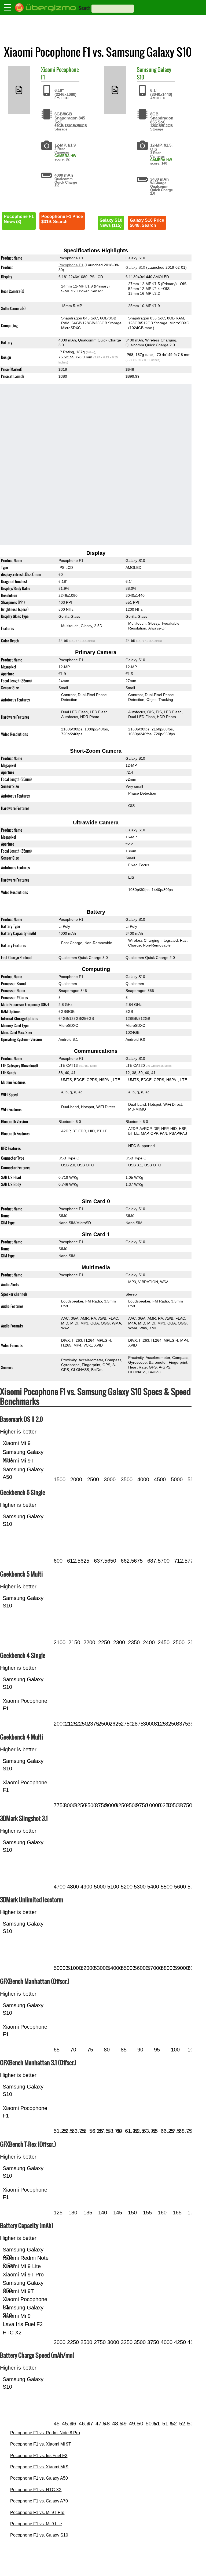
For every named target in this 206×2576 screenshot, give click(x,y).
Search (85, 8)
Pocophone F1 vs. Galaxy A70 (39, 2501)
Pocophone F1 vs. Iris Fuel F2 (39, 2456)
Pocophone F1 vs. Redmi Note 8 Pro (45, 2433)
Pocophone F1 (60, 73)
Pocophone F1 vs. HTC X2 (36, 2490)
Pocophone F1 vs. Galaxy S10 (39, 2535)
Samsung (147, 70)
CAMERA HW (65, 156)
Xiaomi (48, 70)
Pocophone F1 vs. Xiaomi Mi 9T (41, 2444)
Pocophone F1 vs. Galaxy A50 (39, 2478)
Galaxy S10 (135, 267)
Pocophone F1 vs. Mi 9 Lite (36, 2524)
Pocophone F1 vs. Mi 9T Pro (37, 2513)
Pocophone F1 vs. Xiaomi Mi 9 (39, 2467)
